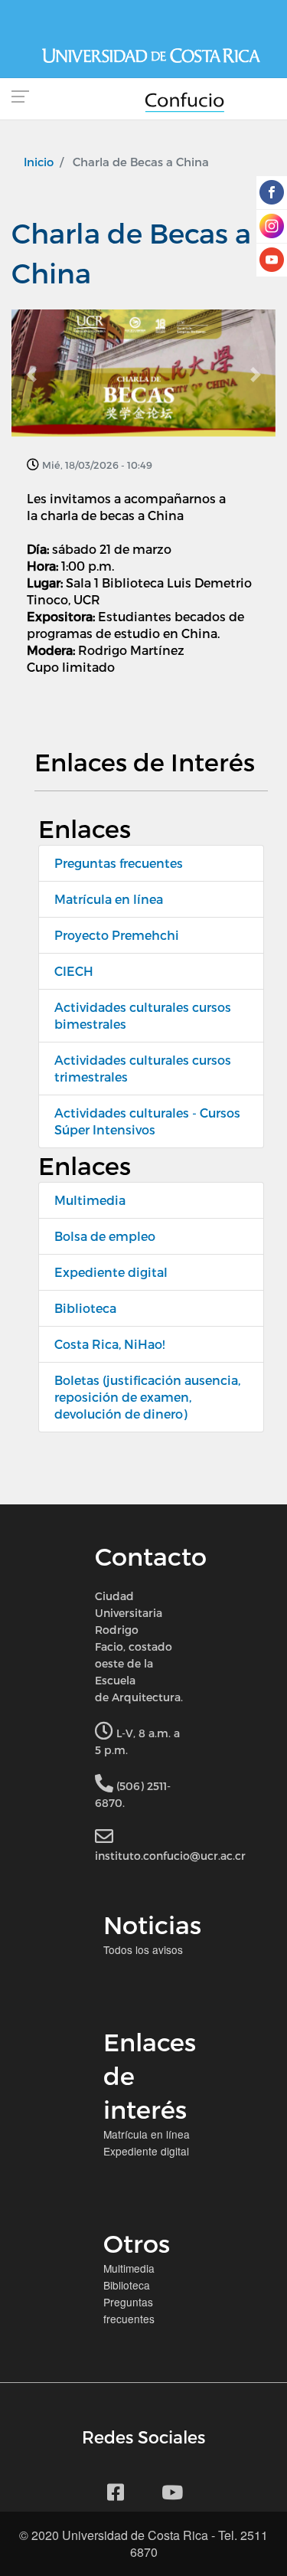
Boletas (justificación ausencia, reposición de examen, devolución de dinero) (147, 1397)
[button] (31, 375)
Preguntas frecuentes (119, 863)
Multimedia (90, 1200)
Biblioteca (85, 1308)
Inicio (39, 162)
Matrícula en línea (109, 899)
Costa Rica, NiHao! (109, 1344)
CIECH (74, 971)
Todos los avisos (143, 1949)
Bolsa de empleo (105, 1236)
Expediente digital (111, 1272)
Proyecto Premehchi (117, 935)
